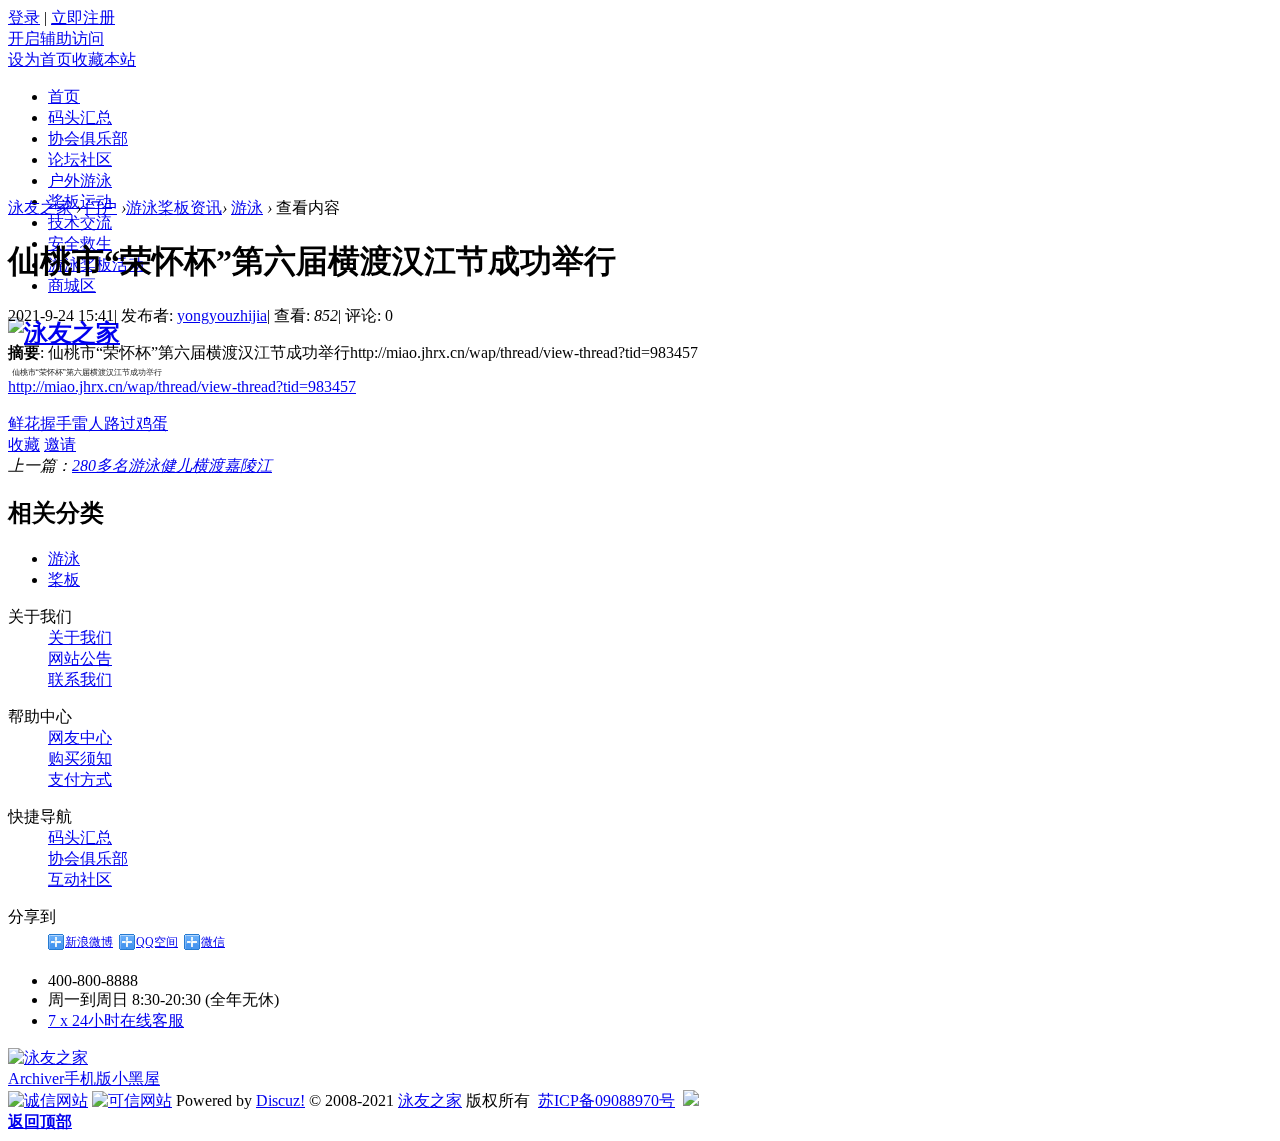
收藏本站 (104, 59)
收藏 (24, 444)
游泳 (247, 207)
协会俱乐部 (88, 138)
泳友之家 (40, 207)
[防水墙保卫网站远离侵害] (691, 1100)
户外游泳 (80, 180)
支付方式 (80, 779)
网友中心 (80, 737)
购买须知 (80, 758)
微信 (213, 942)
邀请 (60, 444)
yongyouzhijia (222, 315)
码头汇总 (80, 117)
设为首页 (40, 59)
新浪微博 (89, 942)
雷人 (88, 423)
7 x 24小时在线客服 (116, 1020)
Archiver (36, 1078)
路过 (120, 423)
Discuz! (280, 1100)
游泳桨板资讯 (174, 207)
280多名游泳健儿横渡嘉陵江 (172, 465)
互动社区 (80, 879)
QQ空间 (157, 942)
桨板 (64, 579)
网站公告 (80, 658)
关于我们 (80, 637)
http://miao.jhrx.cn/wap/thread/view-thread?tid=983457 (182, 386)
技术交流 (80, 222)
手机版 (88, 1078)
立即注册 (83, 17)
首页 (64, 96)
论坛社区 (80, 159)
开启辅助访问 (56, 38)
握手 (56, 423)
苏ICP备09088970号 (606, 1100)
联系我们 (80, 679)
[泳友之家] (64, 333)
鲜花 (24, 423)
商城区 (72, 285)
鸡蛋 (152, 423)
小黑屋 (136, 1078)
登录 (24, 17)
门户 (101, 207)
